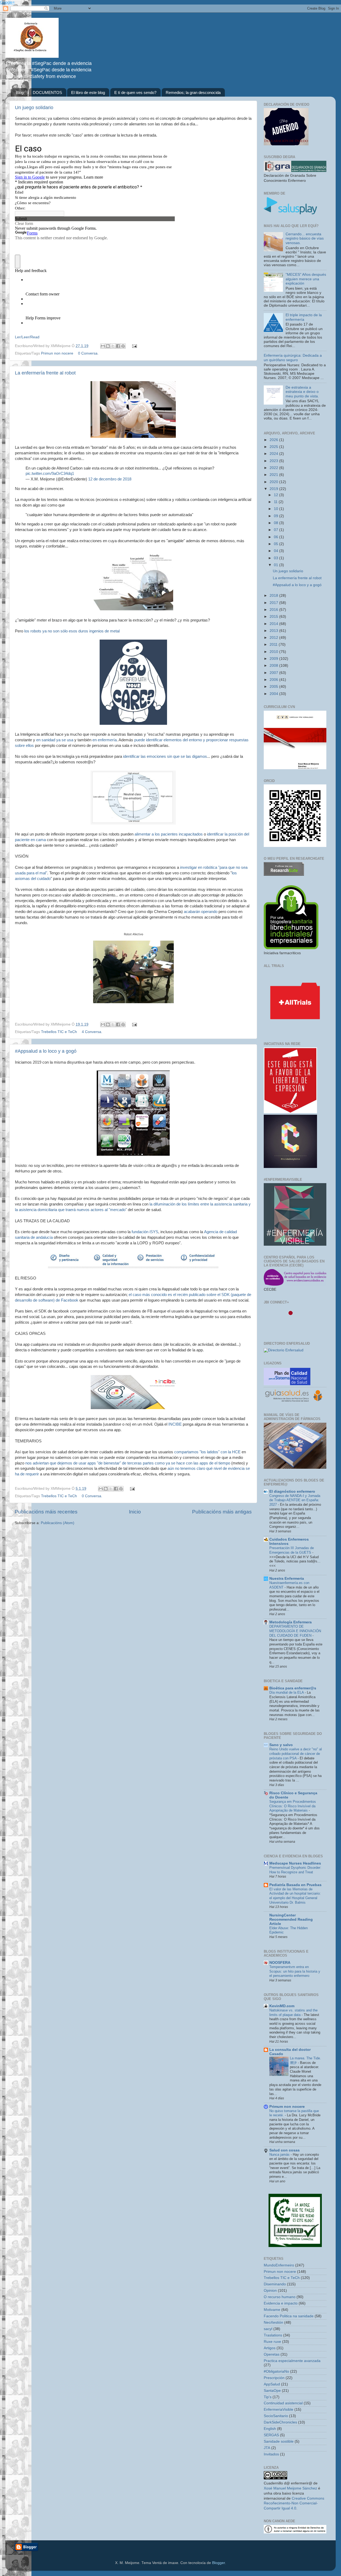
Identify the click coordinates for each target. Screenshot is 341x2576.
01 (277, 565)
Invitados (271, 2454)
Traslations (273, 2335)
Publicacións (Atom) (58, 1523)
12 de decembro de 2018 (110, 479)
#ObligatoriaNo (276, 2371)
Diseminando (275, 2284)
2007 (274, 673)
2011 (274, 645)
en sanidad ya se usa (55, 740)
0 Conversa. (88, 353)
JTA (267, 2448)
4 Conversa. (92, 1032)
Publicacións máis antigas (222, 1512)
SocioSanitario (276, 2416)
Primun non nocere (57, 353)
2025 (274, 447)
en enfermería (105, 740)
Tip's (268, 2397)
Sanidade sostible (279, 2441)
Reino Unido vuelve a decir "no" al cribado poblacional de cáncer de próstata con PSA (296, 1754)
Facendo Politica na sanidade (289, 2316)
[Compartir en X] (113, 346)
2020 (274, 482)
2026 (274, 440)
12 (277, 495)
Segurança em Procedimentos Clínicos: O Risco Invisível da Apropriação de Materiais (293, 1806)
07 (277, 530)
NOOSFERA (280, 1963)
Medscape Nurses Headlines (295, 1863)
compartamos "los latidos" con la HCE (207, 1452)
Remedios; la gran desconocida (193, 92)
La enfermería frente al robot (45, 373)
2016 (274, 610)
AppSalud (272, 2384)
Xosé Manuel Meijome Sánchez (290, 2488)
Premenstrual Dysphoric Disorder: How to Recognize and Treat (295, 1870)
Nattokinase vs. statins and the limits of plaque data (293, 2013)
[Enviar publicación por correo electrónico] (134, 346)
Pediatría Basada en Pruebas (295, 1885)
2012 (274, 638)
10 (277, 509)
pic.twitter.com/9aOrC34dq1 (50, 474)
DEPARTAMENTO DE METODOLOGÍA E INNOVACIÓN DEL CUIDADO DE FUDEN (295, 1631)
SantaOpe (272, 2391)
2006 (274, 680)
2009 (274, 659)
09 (277, 516)
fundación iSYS (145, 1232)
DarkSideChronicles (280, 2422)
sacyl (268, 2329)
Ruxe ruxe (272, 2342)
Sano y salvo (281, 1745)
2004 (274, 694)
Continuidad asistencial (283, 2403)
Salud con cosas (285, 2150)
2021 (274, 475)
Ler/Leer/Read (27, 337)
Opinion (270, 2291)
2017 (274, 603)
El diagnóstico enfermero (292, 1491)
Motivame (272, 2310)
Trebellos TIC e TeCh (59, 1032)
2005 (274, 687)
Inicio (135, 1512)
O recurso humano (280, 2297)
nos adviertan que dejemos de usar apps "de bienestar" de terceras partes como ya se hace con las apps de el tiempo (128, 1463)
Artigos (270, 2348)
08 (277, 523)
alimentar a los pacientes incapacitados (168, 834)
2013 (274, 631)
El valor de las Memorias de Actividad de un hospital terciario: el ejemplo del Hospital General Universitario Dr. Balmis (295, 1896)
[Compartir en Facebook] (118, 346)
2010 (274, 652)
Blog (20, 92)
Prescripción (274, 2378)
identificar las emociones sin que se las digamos (165, 756)
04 (277, 551)
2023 (274, 461)
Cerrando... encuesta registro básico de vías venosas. (305, 238)
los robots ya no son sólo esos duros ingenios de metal (72, 631)
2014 (274, 624)
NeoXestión (273, 2322)
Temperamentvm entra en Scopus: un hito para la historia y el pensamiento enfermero (295, 1971)
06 (277, 537)
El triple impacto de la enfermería (304, 317)
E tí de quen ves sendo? (135, 92)
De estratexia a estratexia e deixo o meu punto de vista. (302, 392)
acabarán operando (201, 912)
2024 (274, 454)
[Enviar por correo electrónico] (103, 346)
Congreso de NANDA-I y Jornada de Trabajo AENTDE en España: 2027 (295, 1500)
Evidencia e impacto (281, 2303)
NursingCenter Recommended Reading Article (291, 1919)
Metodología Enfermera (291, 1622)
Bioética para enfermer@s (293, 1688)
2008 (274, 666)
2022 (274, 468)
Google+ (7, 2)
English (270, 2429)
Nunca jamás (280, 2155)
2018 (274, 596)
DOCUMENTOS (47, 92)
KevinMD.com (282, 2006)
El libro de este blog (88, 92)
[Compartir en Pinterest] (123, 346)
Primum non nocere (287, 2107)
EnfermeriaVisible (279, 2410)
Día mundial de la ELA (287, 1692)
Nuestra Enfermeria (287, 1579)
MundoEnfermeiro (279, 2265)
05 (277, 544)
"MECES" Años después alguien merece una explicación (306, 279)
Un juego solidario (34, 108)
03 (277, 558)
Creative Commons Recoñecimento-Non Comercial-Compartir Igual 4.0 (294, 2503)
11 (276, 502)
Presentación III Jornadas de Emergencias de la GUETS (292, 1550)
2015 (274, 617)
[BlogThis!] (108, 346)
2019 (274, 489)
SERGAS (271, 2435)
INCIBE (175, 1424)
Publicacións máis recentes (46, 1512)
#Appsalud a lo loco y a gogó (46, 1051)
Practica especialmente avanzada (292, 2361)
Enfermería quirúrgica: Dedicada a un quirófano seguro (293, 358)
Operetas (272, 2354)
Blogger (218, 2563)
